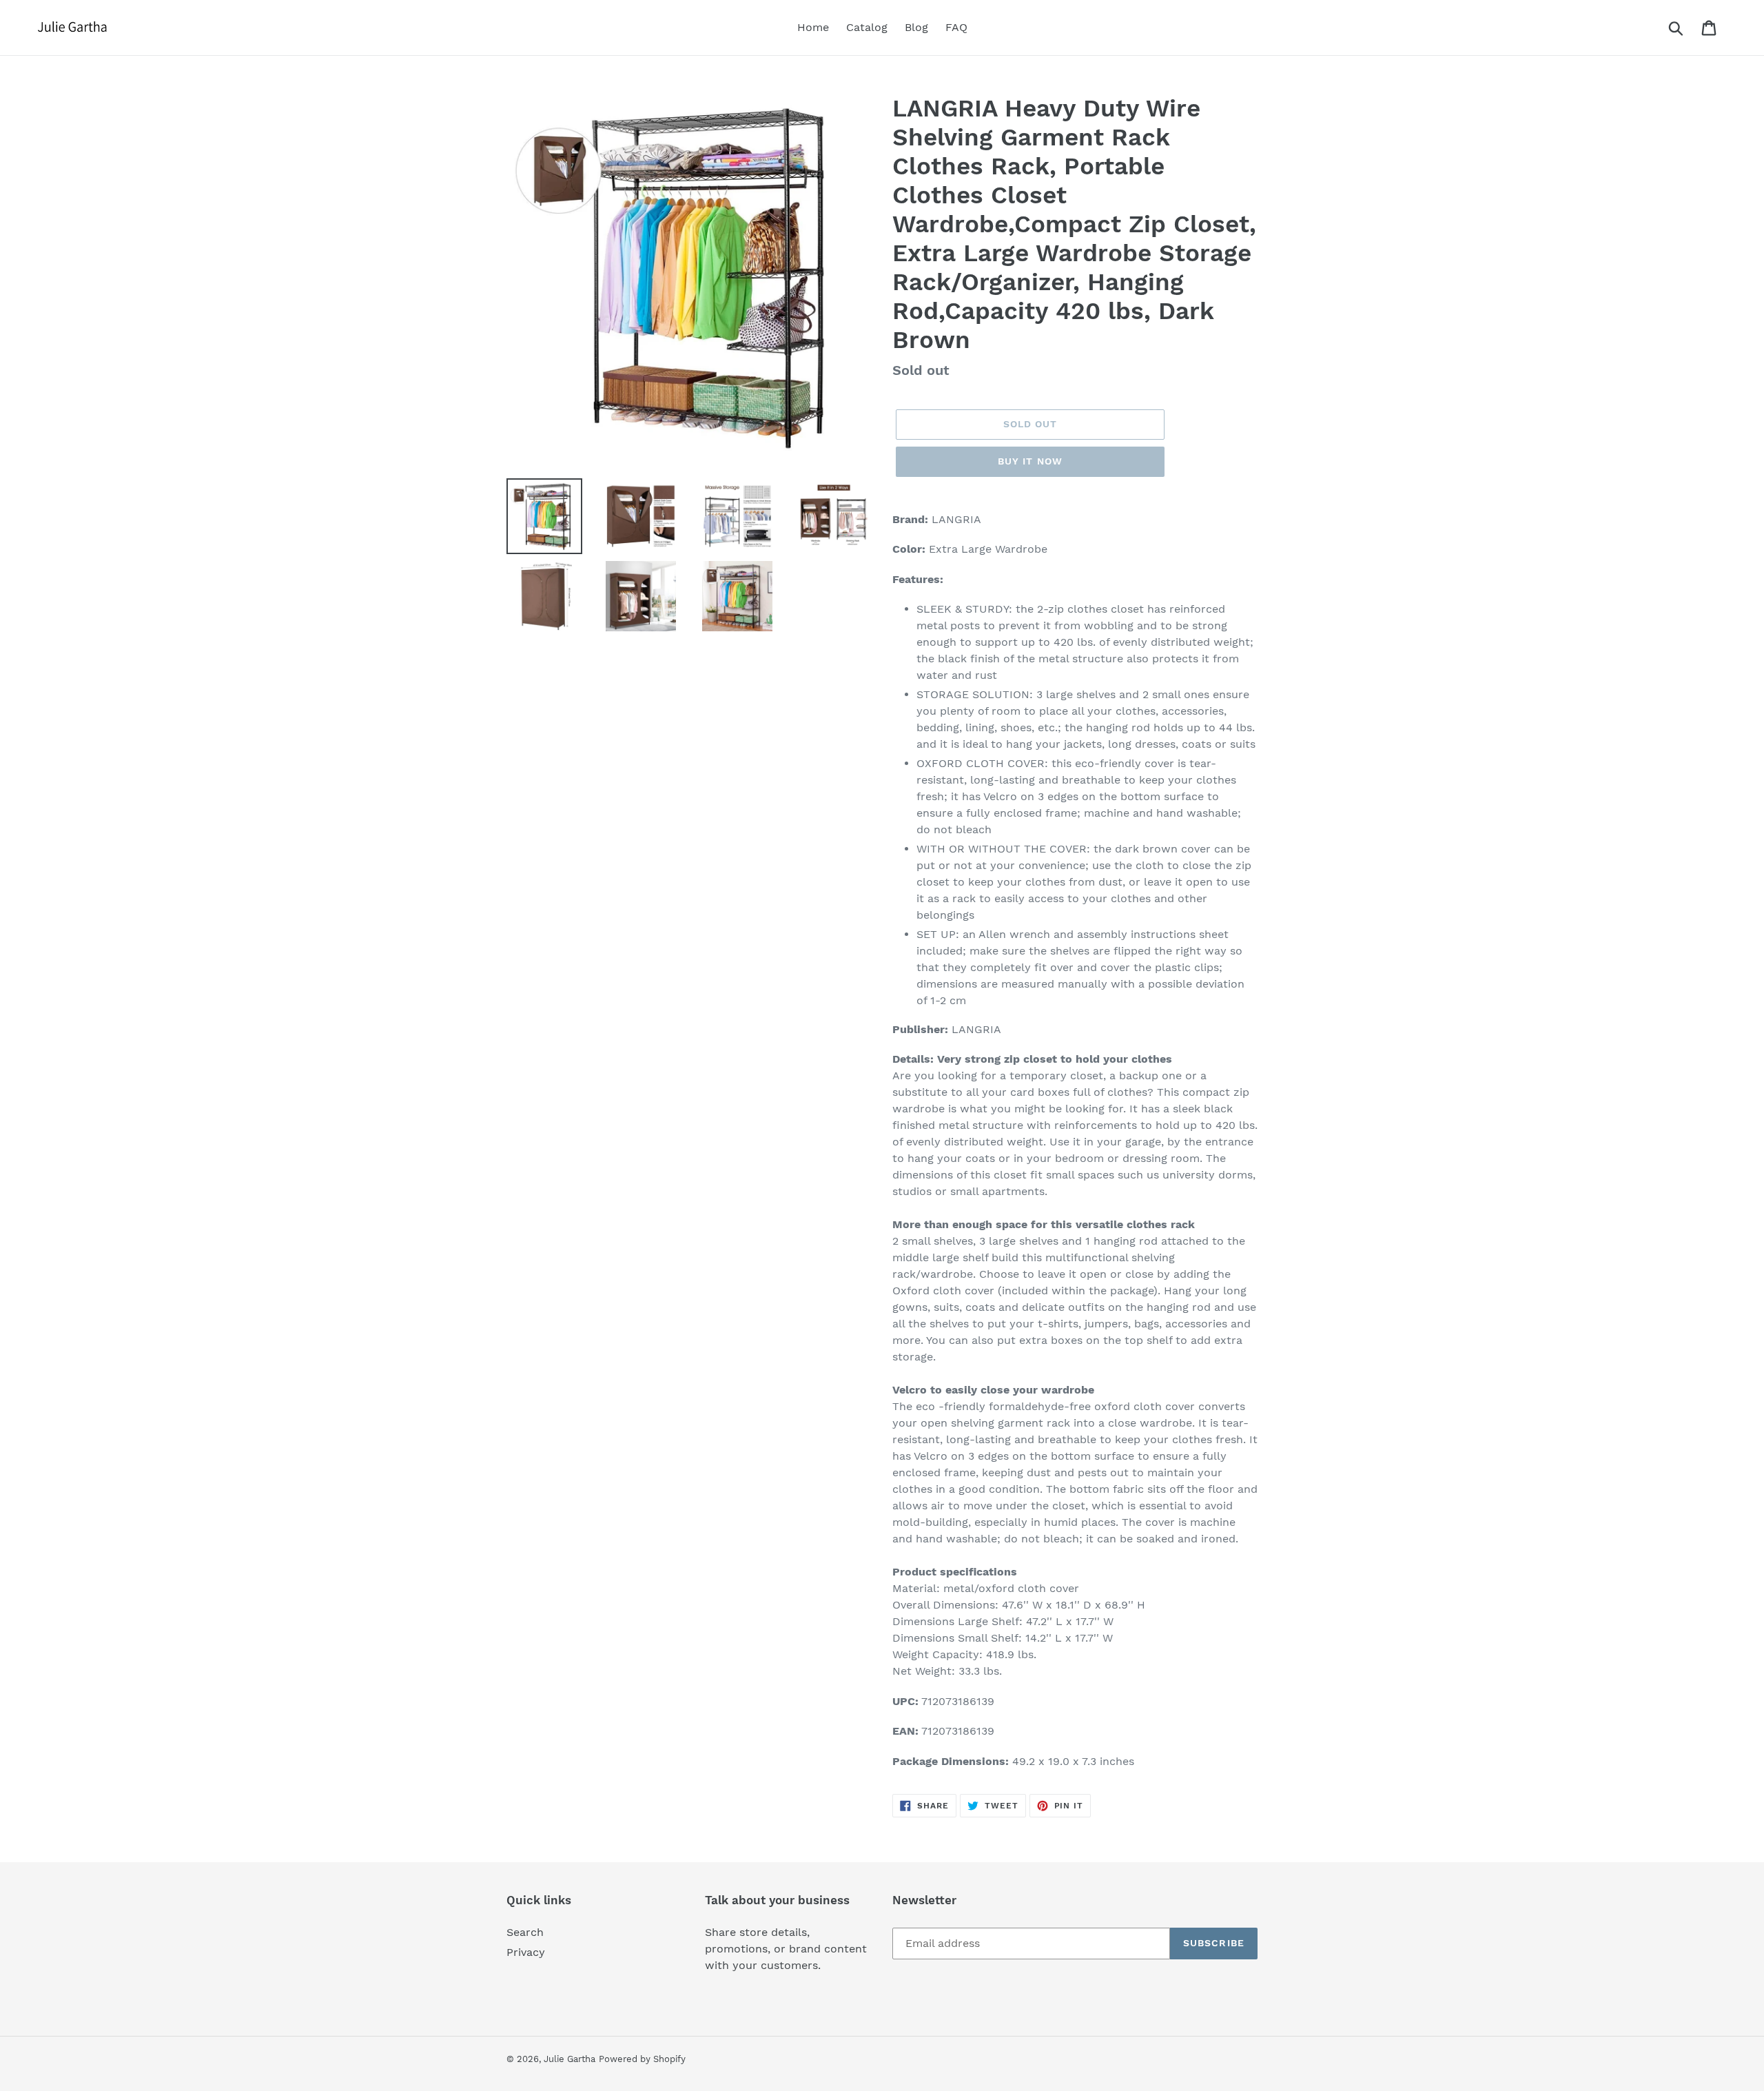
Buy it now (1030, 461)
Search (525, 1932)
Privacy (526, 1952)
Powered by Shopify (642, 2059)
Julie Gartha (570, 2059)
